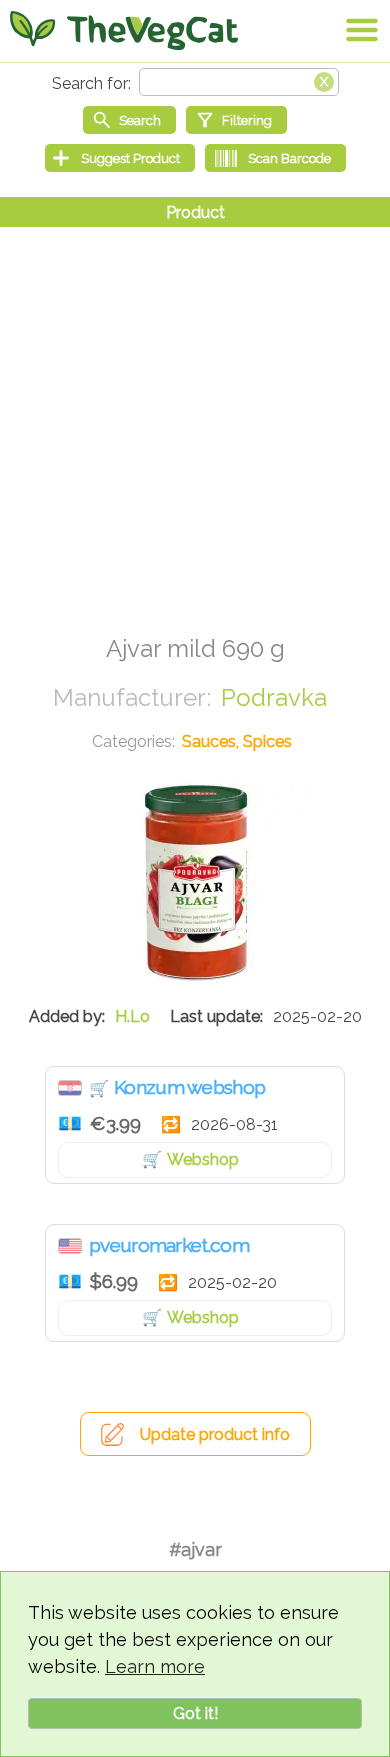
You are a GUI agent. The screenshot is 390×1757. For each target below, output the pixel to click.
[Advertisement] (195, 422)
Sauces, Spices (237, 741)
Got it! (195, 1713)
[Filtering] (236, 120)
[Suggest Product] (120, 158)
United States (70, 1246)
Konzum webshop (189, 1087)
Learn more (155, 1666)
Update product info (215, 1434)
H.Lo (132, 1016)
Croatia (70, 1088)
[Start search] (129, 120)
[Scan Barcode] (275, 158)
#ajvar (195, 1549)
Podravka (274, 697)
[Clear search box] (324, 80)
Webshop (203, 1159)
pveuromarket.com (169, 1245)
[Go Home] (124, 30)
